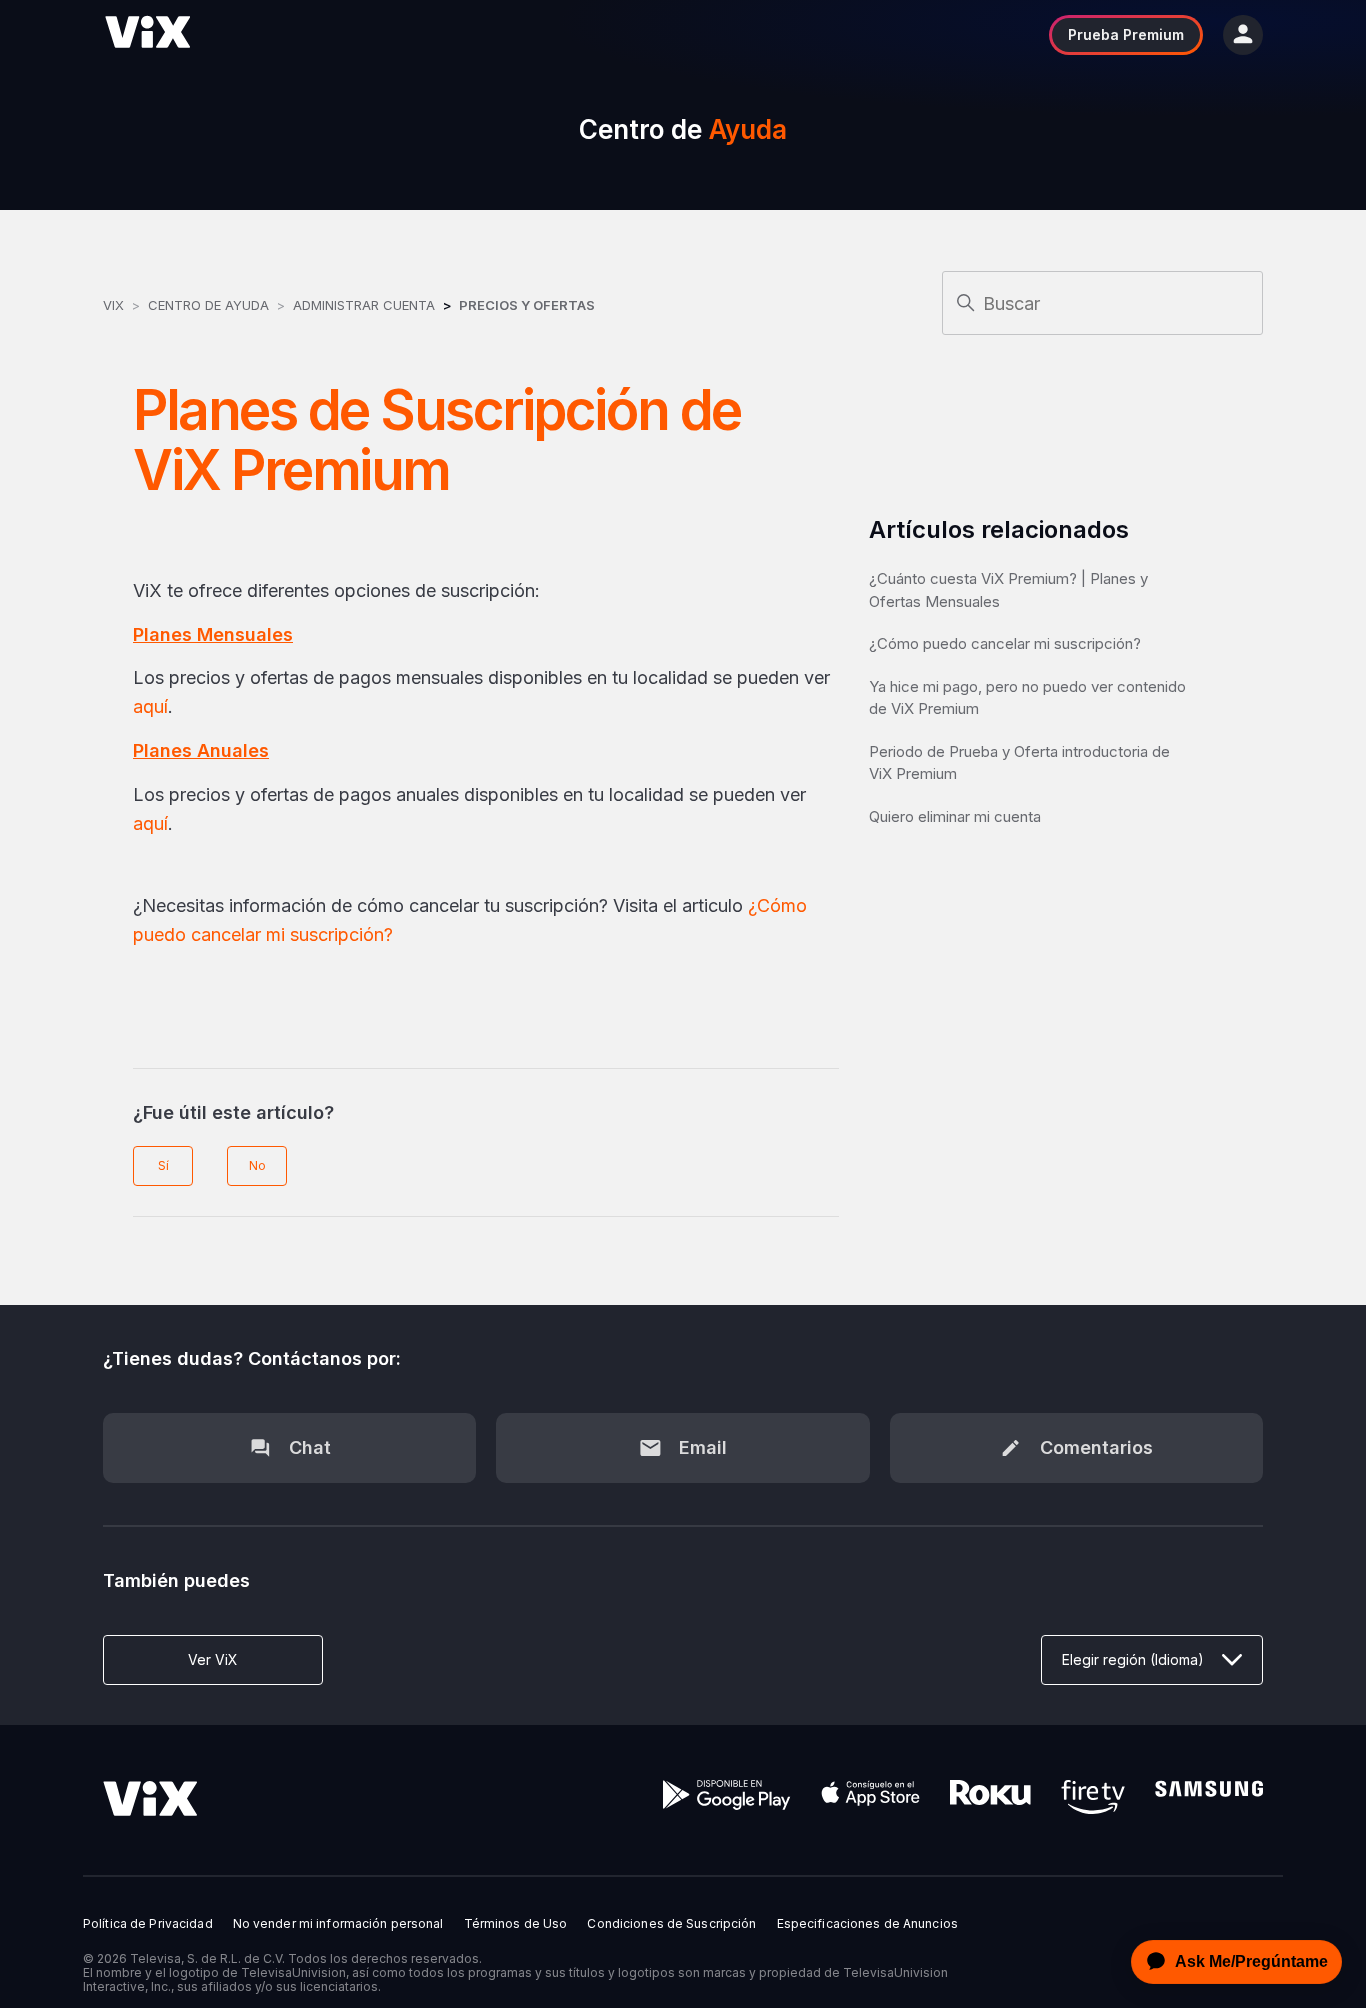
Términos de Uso (516, 1924)
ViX (113, 305)
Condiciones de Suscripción (671, 1924)
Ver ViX (213, 1659)
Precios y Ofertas (527, 305)
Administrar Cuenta (366, 305)
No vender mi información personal (338, 1924)
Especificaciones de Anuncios (867, 1924)
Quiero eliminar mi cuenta (955, 816)
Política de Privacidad (148, 1924)
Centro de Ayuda (208, 305)
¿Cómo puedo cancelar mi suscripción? (1005, 643)
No (257, 1165)
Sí (163, 1165)
